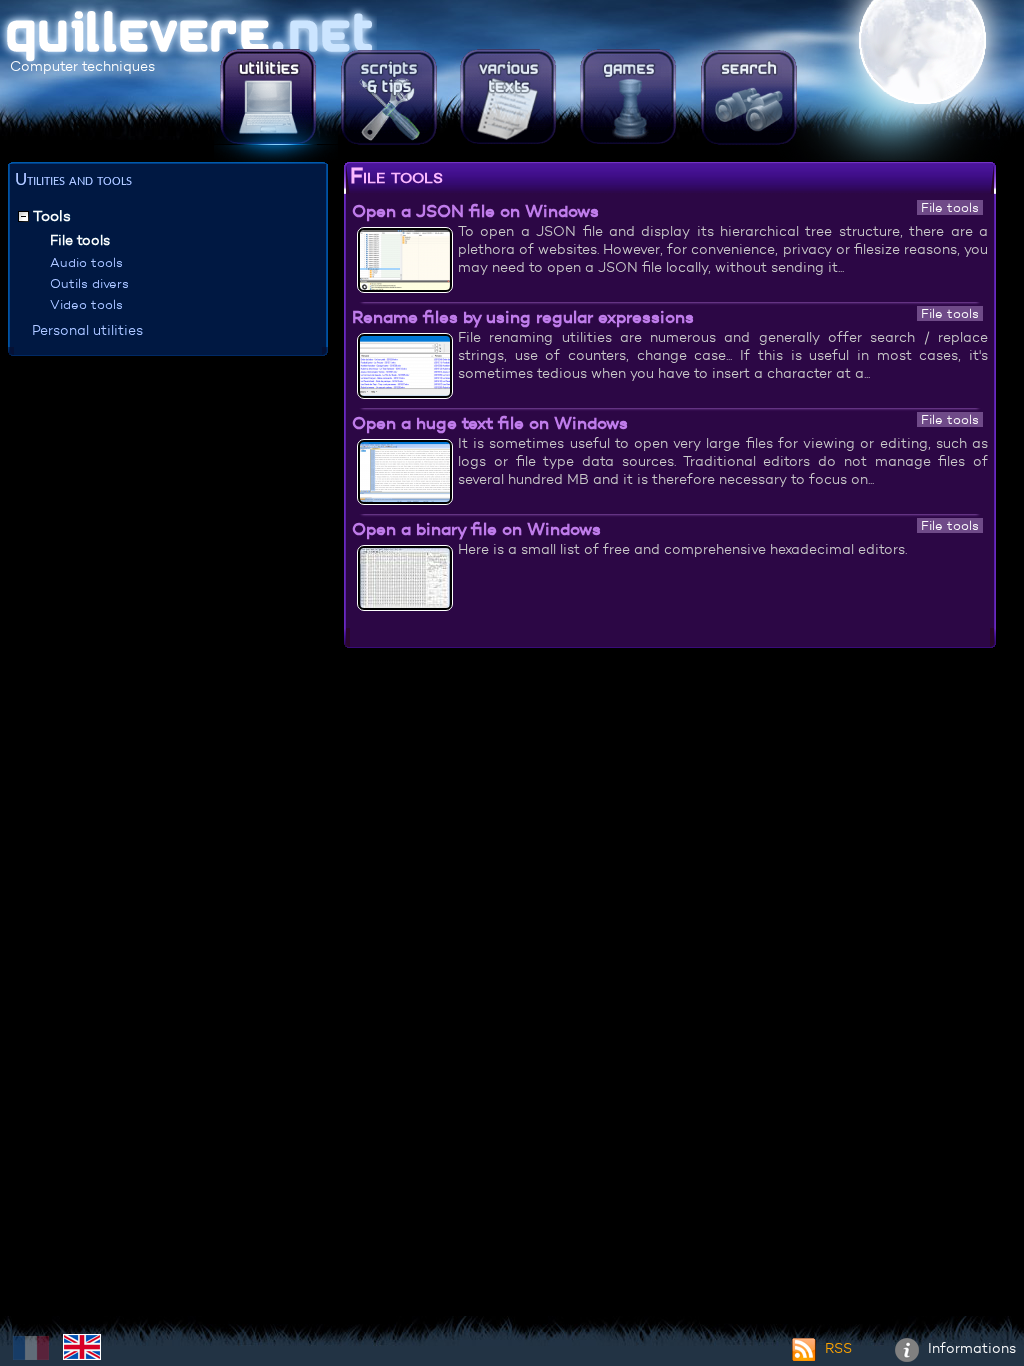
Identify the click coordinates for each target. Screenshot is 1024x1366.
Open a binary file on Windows (476, 529)
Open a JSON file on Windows (475, 211)
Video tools (86, 304)
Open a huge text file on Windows (490, 423)
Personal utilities (87, 330)
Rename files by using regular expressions (523, 317)
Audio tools (86, 262)
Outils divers (89, 283)
